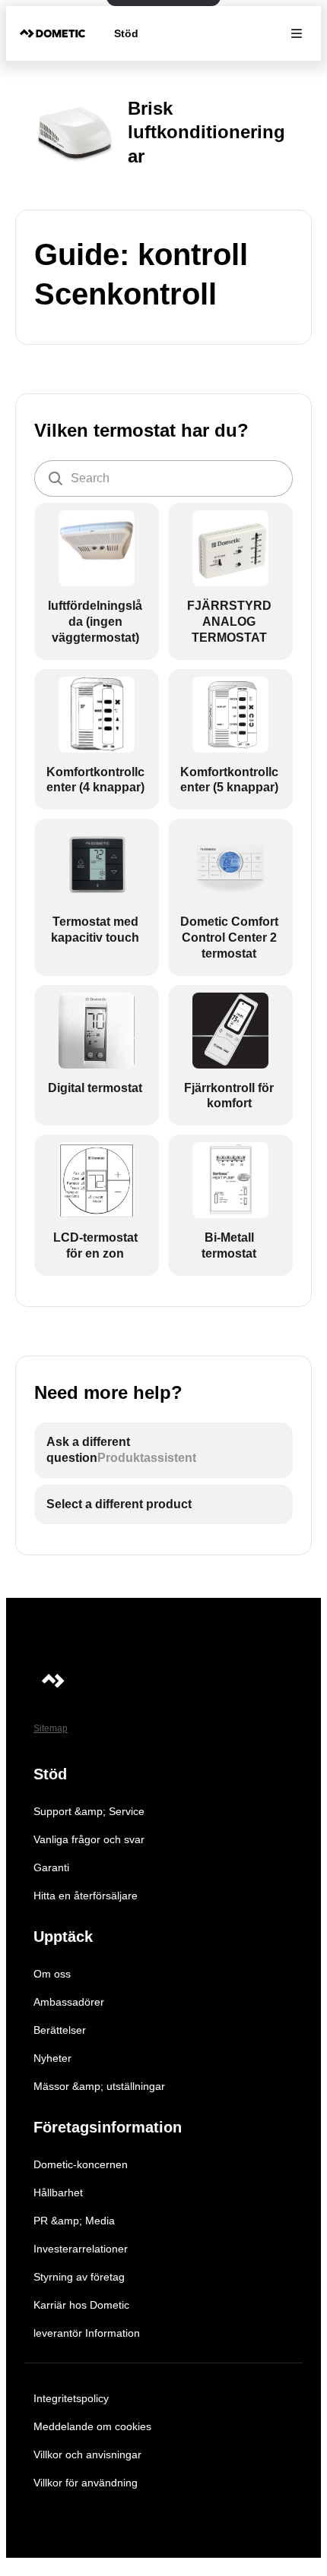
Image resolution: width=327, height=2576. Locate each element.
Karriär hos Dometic (81, 2305)
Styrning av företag (79, 2277)
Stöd (126, 33)
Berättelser (60, 2030)
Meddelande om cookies (92, 2426)
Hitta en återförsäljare (86, 1896)
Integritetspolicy (71, 2398)
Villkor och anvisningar (87, 2454)
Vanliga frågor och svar (89, 1839)
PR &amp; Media (74, 2221)
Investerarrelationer (81, 2249)
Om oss (52, 1974)
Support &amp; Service (89, 1811)
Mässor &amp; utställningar (99, 2086)
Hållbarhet (58, 2192)
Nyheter (52, 2058)
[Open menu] (297, 33)
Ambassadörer (69, 2002)
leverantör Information (87, 2333)
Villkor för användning (86, 2483)
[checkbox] (97, 581)
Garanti (51, 1867)
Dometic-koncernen (81, 2164)
